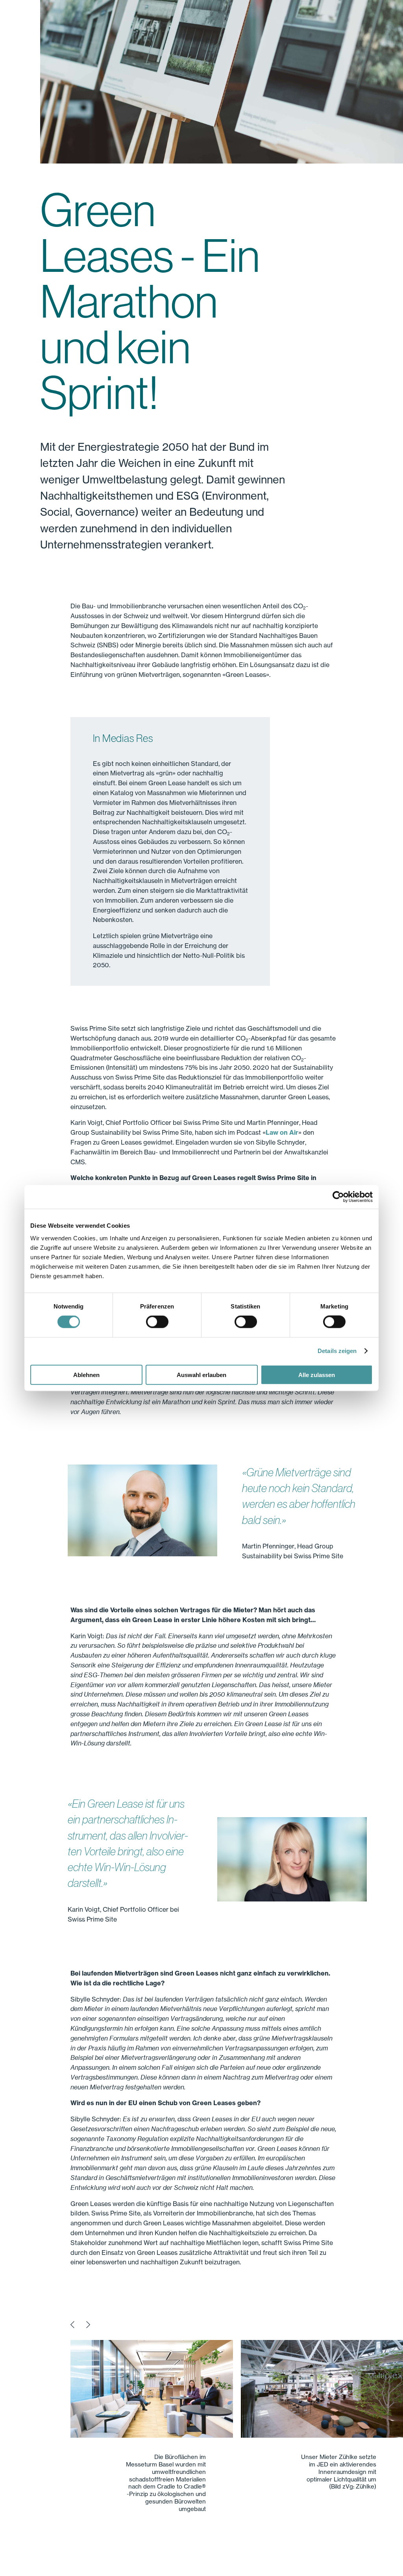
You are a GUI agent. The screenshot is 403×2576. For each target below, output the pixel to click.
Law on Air (282, 1132)
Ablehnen (86, 1374)
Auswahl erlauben (201, 1374)
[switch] (157, 1322)
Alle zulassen (317, 1374)
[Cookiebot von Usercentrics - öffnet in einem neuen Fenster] (338, 1197)
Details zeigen (337, 1351)
